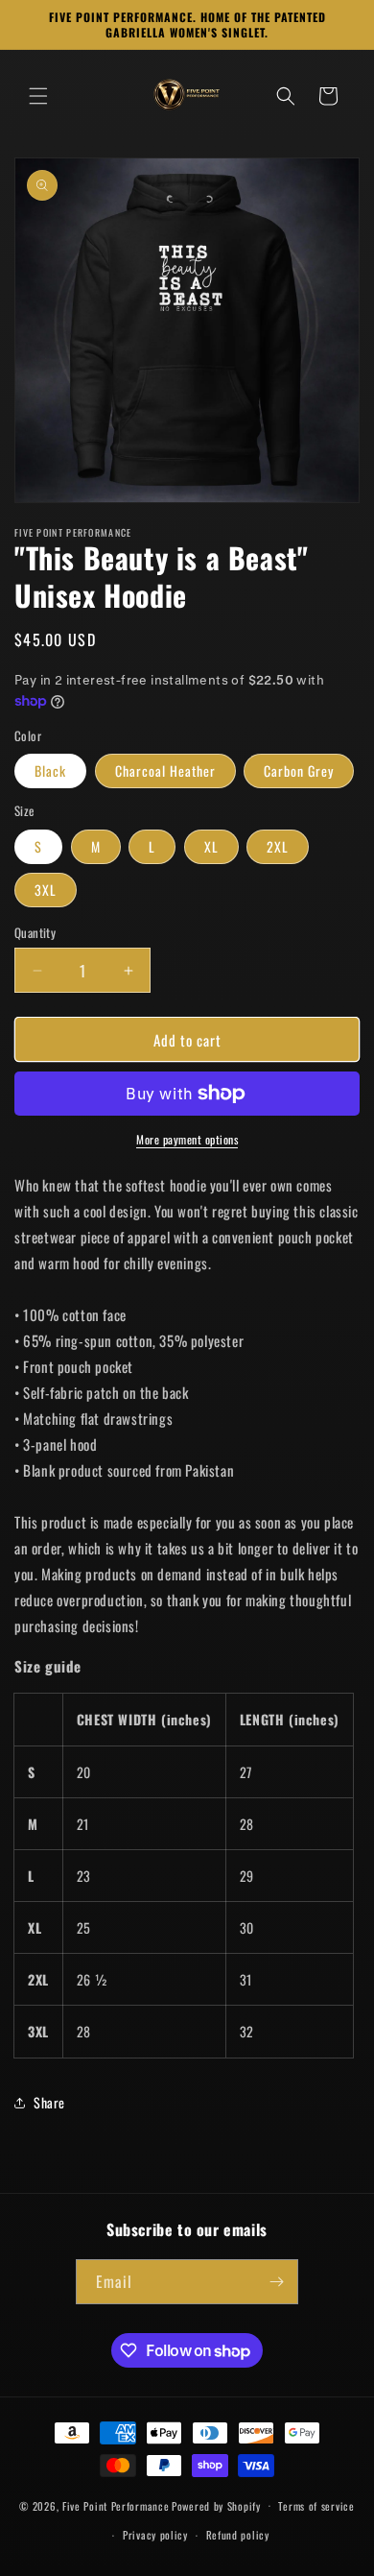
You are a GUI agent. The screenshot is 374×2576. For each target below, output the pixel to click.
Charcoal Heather (165, 770)
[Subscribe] (276, 2282)
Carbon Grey (299, 770)
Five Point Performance (116, 2505)
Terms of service (316, 2506)
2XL (278, 846)
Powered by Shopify (216, 2505)
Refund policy (238, 2535)
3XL (46, 890)
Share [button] (49, 2102)
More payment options (187, 1139)
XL (211, 846)
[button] (38, 96)
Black (50, 770)
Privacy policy (155, 2535)
